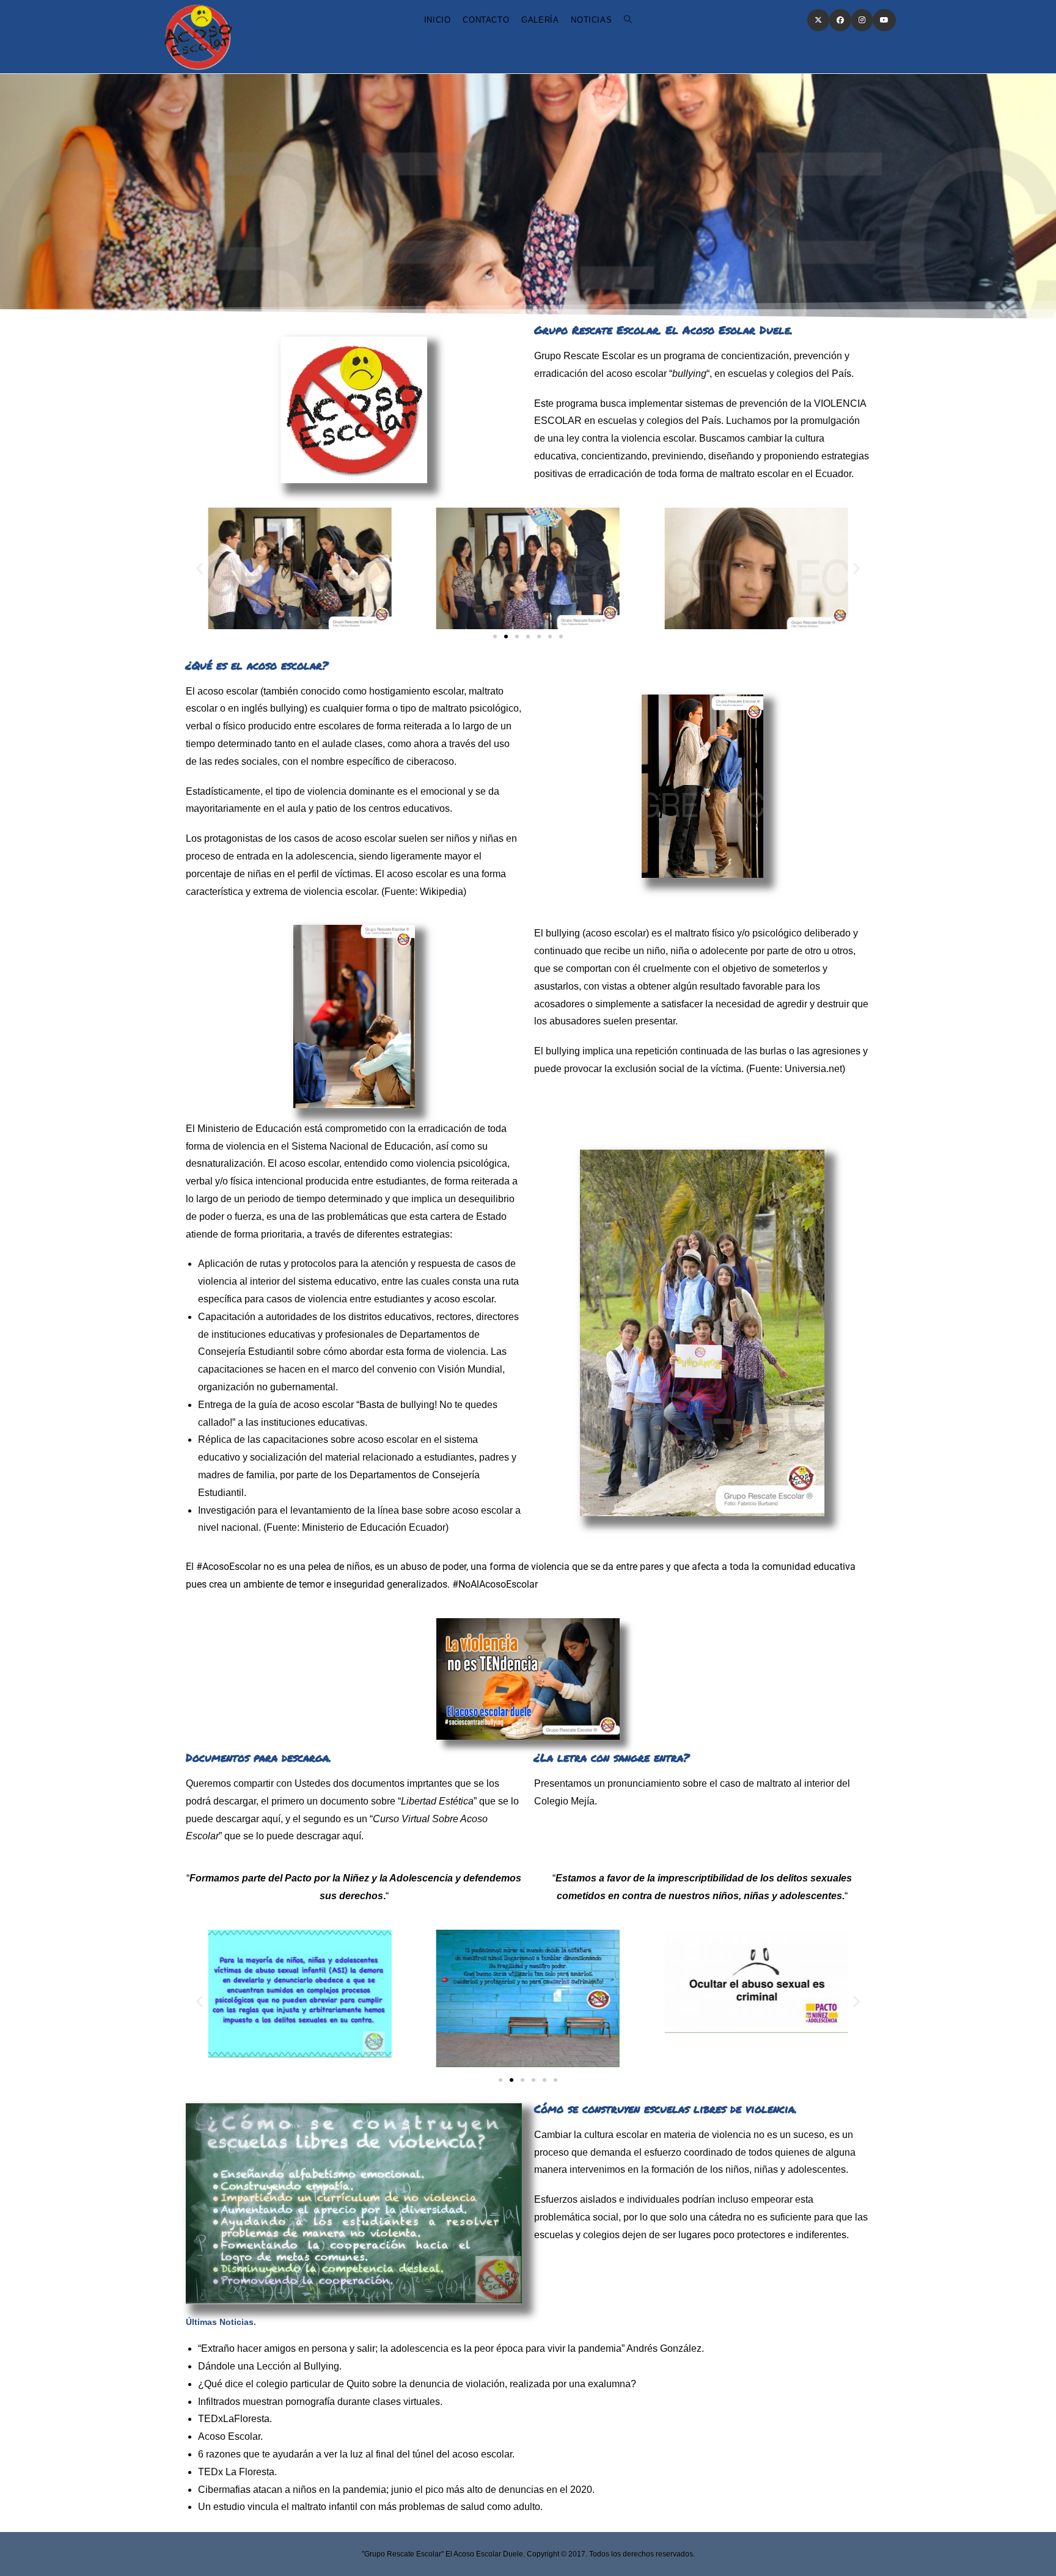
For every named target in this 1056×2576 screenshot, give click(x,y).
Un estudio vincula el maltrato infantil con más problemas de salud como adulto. (370, 2507)
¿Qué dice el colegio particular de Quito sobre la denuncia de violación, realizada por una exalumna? (417, 2384)
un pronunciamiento (637, 1783)
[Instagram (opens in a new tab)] (862, 20)
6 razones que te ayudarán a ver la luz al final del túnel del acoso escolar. (356, 2454)
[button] (200, 568)
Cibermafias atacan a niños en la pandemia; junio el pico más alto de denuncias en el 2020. (396, 2490)
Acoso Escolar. (230, 2436)
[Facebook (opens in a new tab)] (840, 20)
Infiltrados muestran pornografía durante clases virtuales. (320, 2402)
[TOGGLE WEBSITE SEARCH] (628, 20)
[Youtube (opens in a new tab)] (884, 20)
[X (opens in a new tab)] (818, 20)
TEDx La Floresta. (237, 2472)
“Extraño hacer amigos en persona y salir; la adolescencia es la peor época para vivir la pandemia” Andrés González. (451, 2348)
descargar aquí (248, 1819)
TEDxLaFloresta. (235, 2419)
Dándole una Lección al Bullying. (270, 2366)
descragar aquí (329, 1836)
